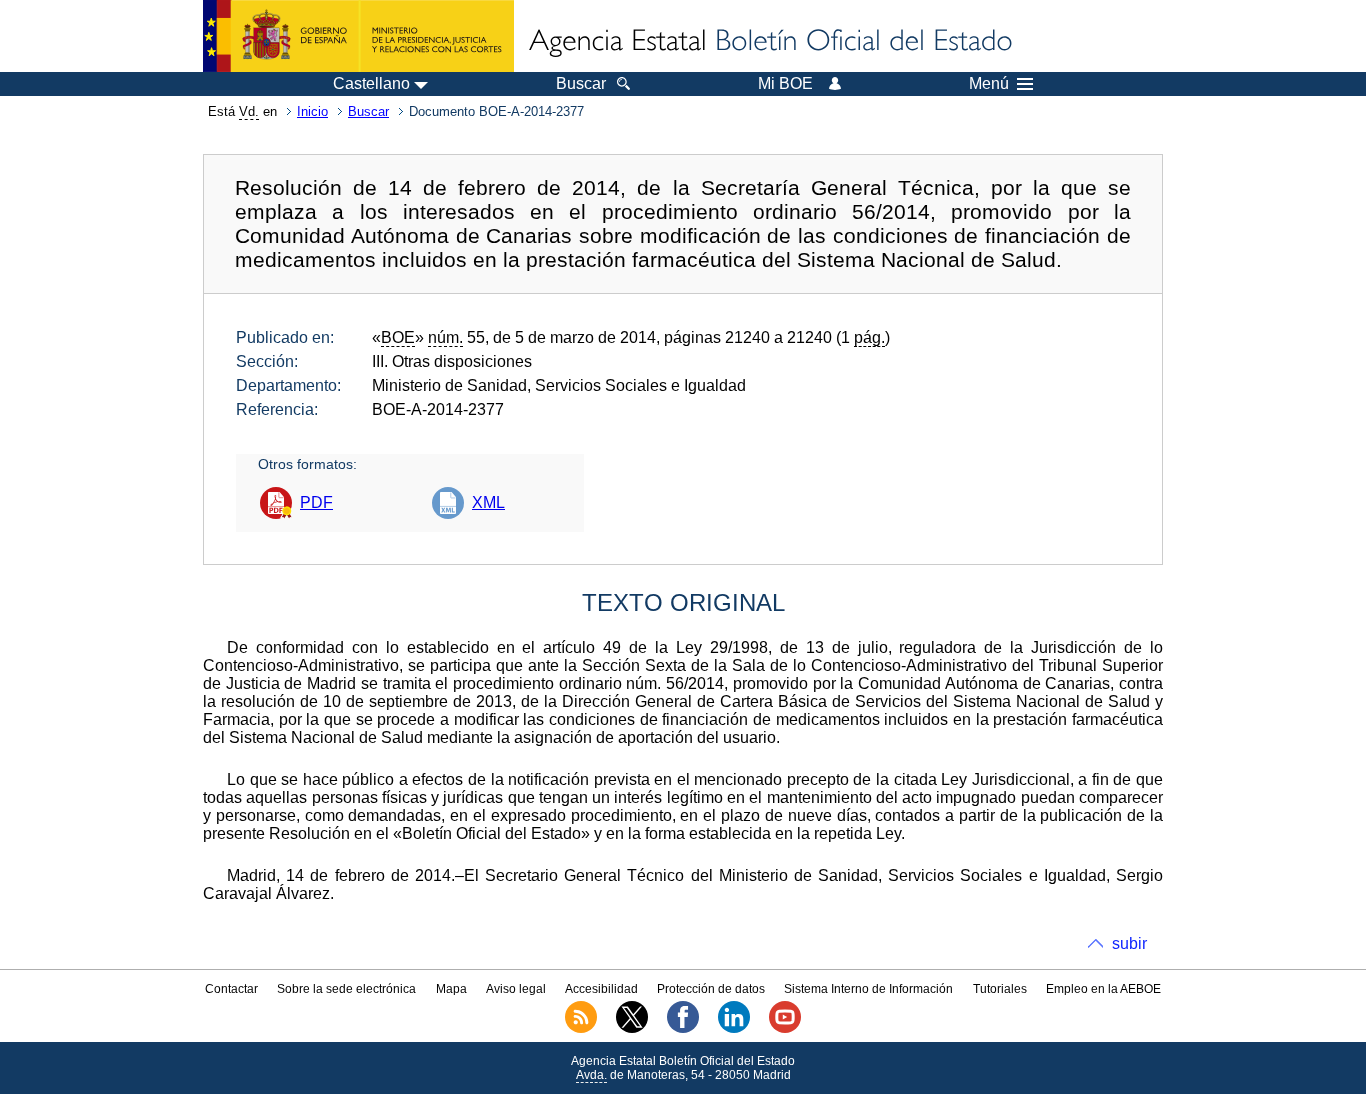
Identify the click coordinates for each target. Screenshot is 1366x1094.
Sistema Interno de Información (868, 989)
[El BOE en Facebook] (683, 1029)
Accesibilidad (601, 989)
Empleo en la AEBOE (1103, 989)
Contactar (231, 989)
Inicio (312, 111)
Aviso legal (516, 989)
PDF (316, 502)
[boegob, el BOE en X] (632, 1029)
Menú (989, 84)
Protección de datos (711, 989)
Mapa (451, 989)
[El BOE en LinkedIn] (734, 1029)
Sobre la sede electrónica (346, 989)
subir (1129, 943)
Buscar (368, 111)
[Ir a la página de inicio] (769, 42)
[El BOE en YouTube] (785, 1029)
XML (488, 502)
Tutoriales (1000, 989)
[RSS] (581, 1029)
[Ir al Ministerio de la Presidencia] (358, 36)
